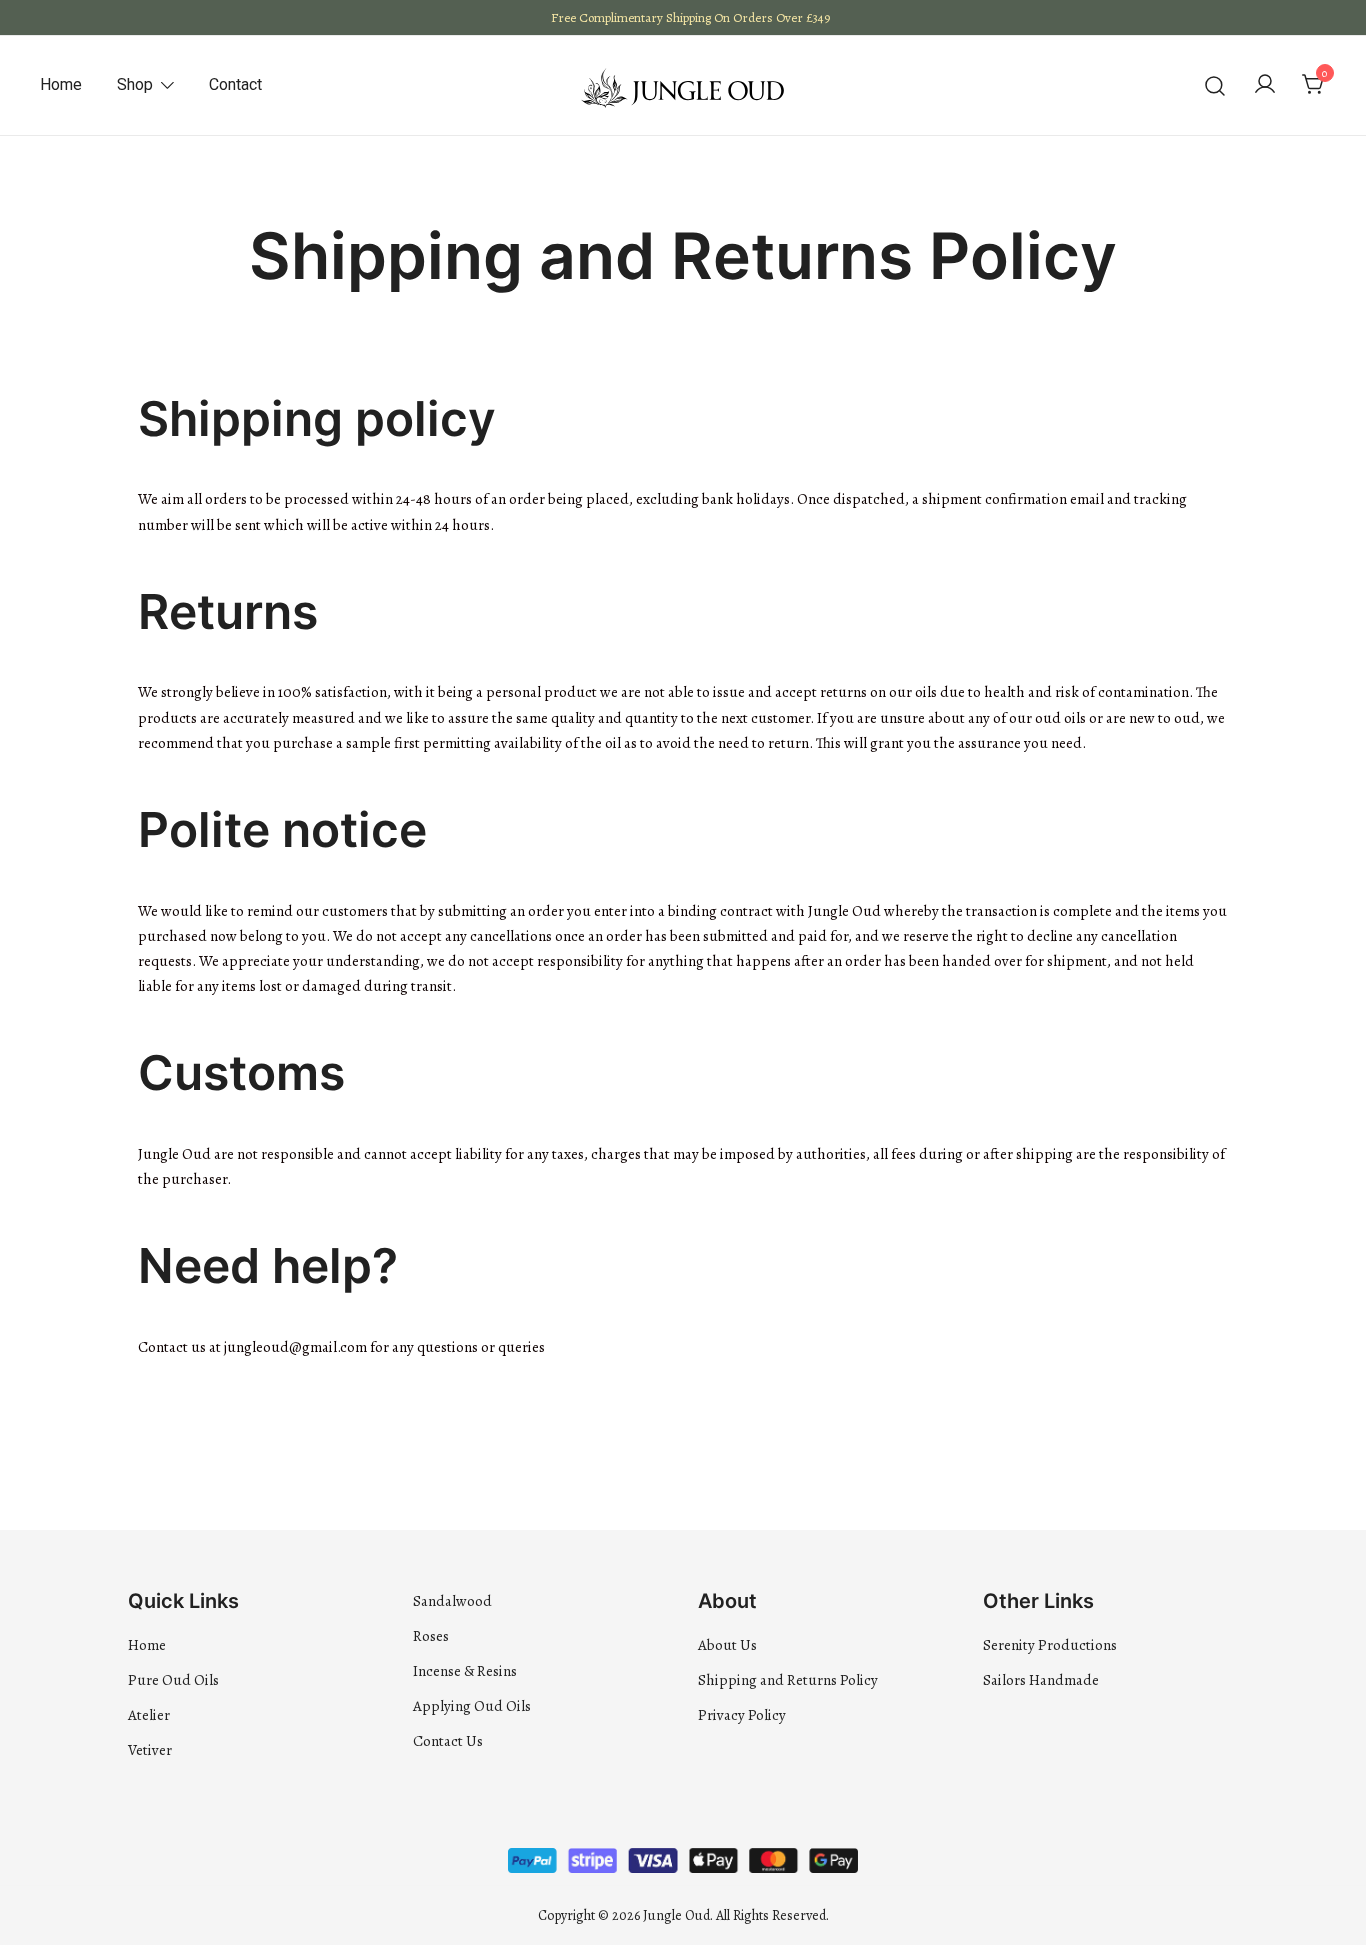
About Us (727, 1645)
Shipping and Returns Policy (788, 1680)
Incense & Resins (465, 1671)
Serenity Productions (1050, 1645)
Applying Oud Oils (472, 1706)
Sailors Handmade (1041, 1680)
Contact (235, 84)
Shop (135, 84)
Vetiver (150, 1750)
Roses (431, 1636)
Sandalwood (452, 1601)
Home (61, 84)
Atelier (149, 1715)
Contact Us (448, 1741)
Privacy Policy (742, 1715)
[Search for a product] (1215, 86)
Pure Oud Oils (173, 1680)
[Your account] (1265, 85)
